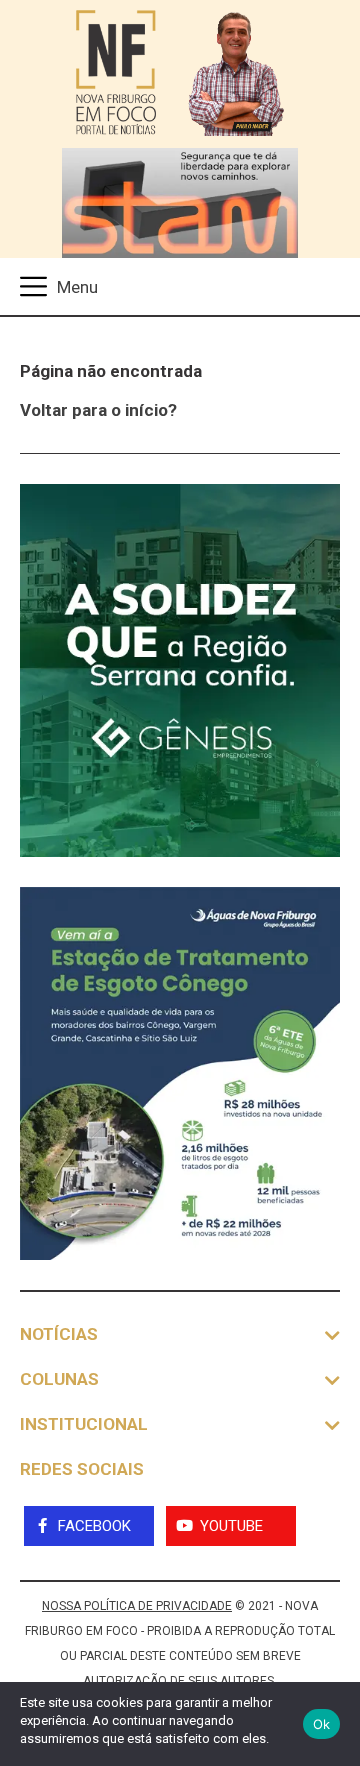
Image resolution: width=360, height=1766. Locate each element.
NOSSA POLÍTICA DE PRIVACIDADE (137, 1606)
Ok (322, 1724)
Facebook (94, 1526)
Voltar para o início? (98, 410)
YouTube (231, 1526)
